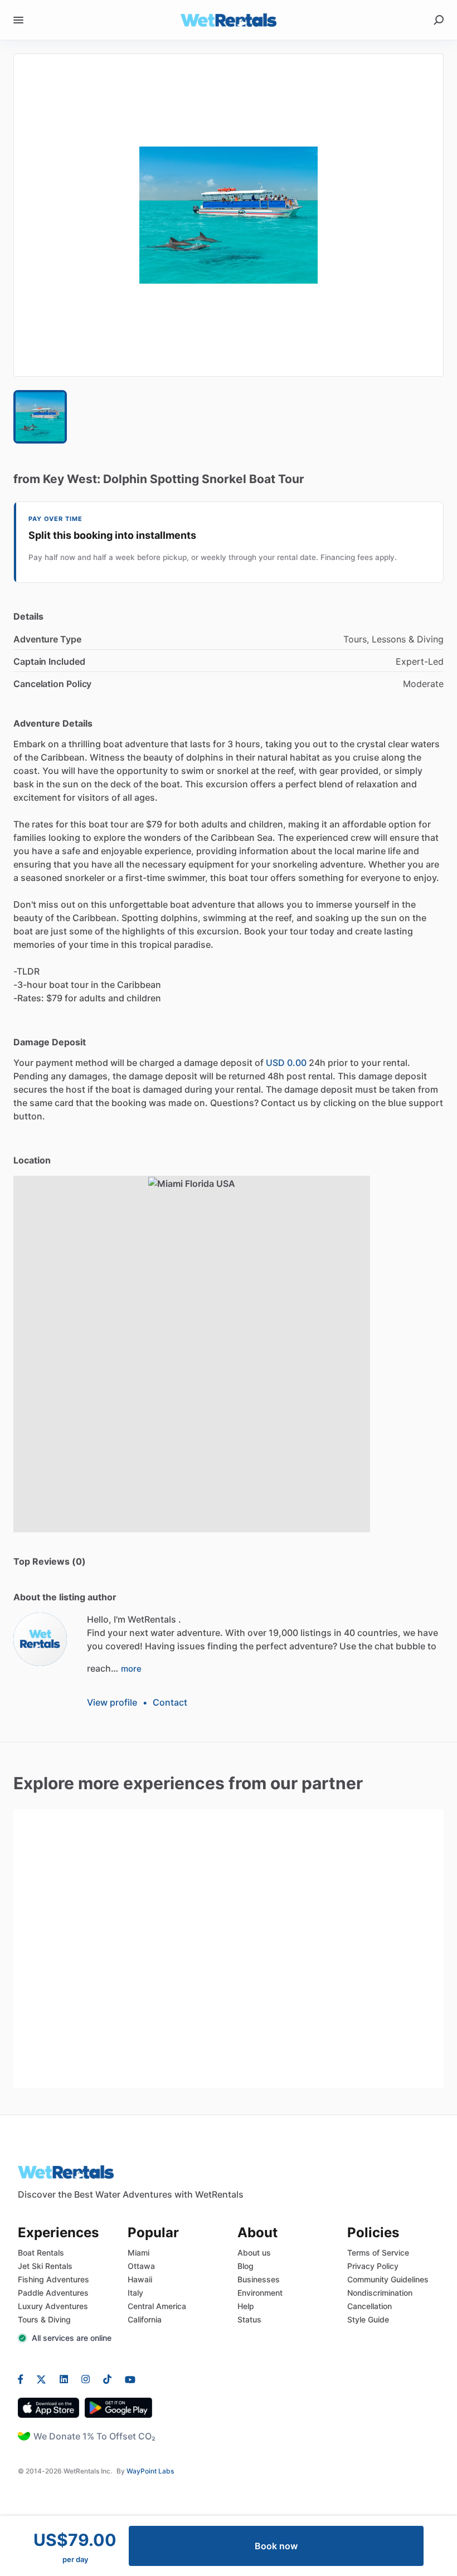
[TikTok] (107, 2379)
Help (246, 2306)
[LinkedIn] (64, 2379)
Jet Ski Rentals (45, 2266)
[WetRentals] (40, 1639)
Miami (138, 2253)
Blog (245, 2266)
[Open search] (439, 20)
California (145, 2319)
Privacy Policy (373, 2266)
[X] (42, 2379)
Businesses (259, 2279)
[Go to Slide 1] (40, 417)
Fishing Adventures (54, 2279)
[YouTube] (127, 2379)
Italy (135, 2293)
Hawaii (140, 2279)
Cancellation (370, 2306)
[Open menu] (18, 20)
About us (254, 2253)
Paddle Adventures (53, 2293)
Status (249, 2319)
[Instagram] (86, 2379)
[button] (229, 215)
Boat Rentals (41, 2253)
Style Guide (368, 2319)
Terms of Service (378, 2253)
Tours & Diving (44, 2319)
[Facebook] (24, 2379)
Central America (157, 2306)
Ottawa (141, 2266)
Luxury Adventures (53, 2306)
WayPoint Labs (150, 2471)
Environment (260, 2293)
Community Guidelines (388, 2279)
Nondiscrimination (380, 2293)
